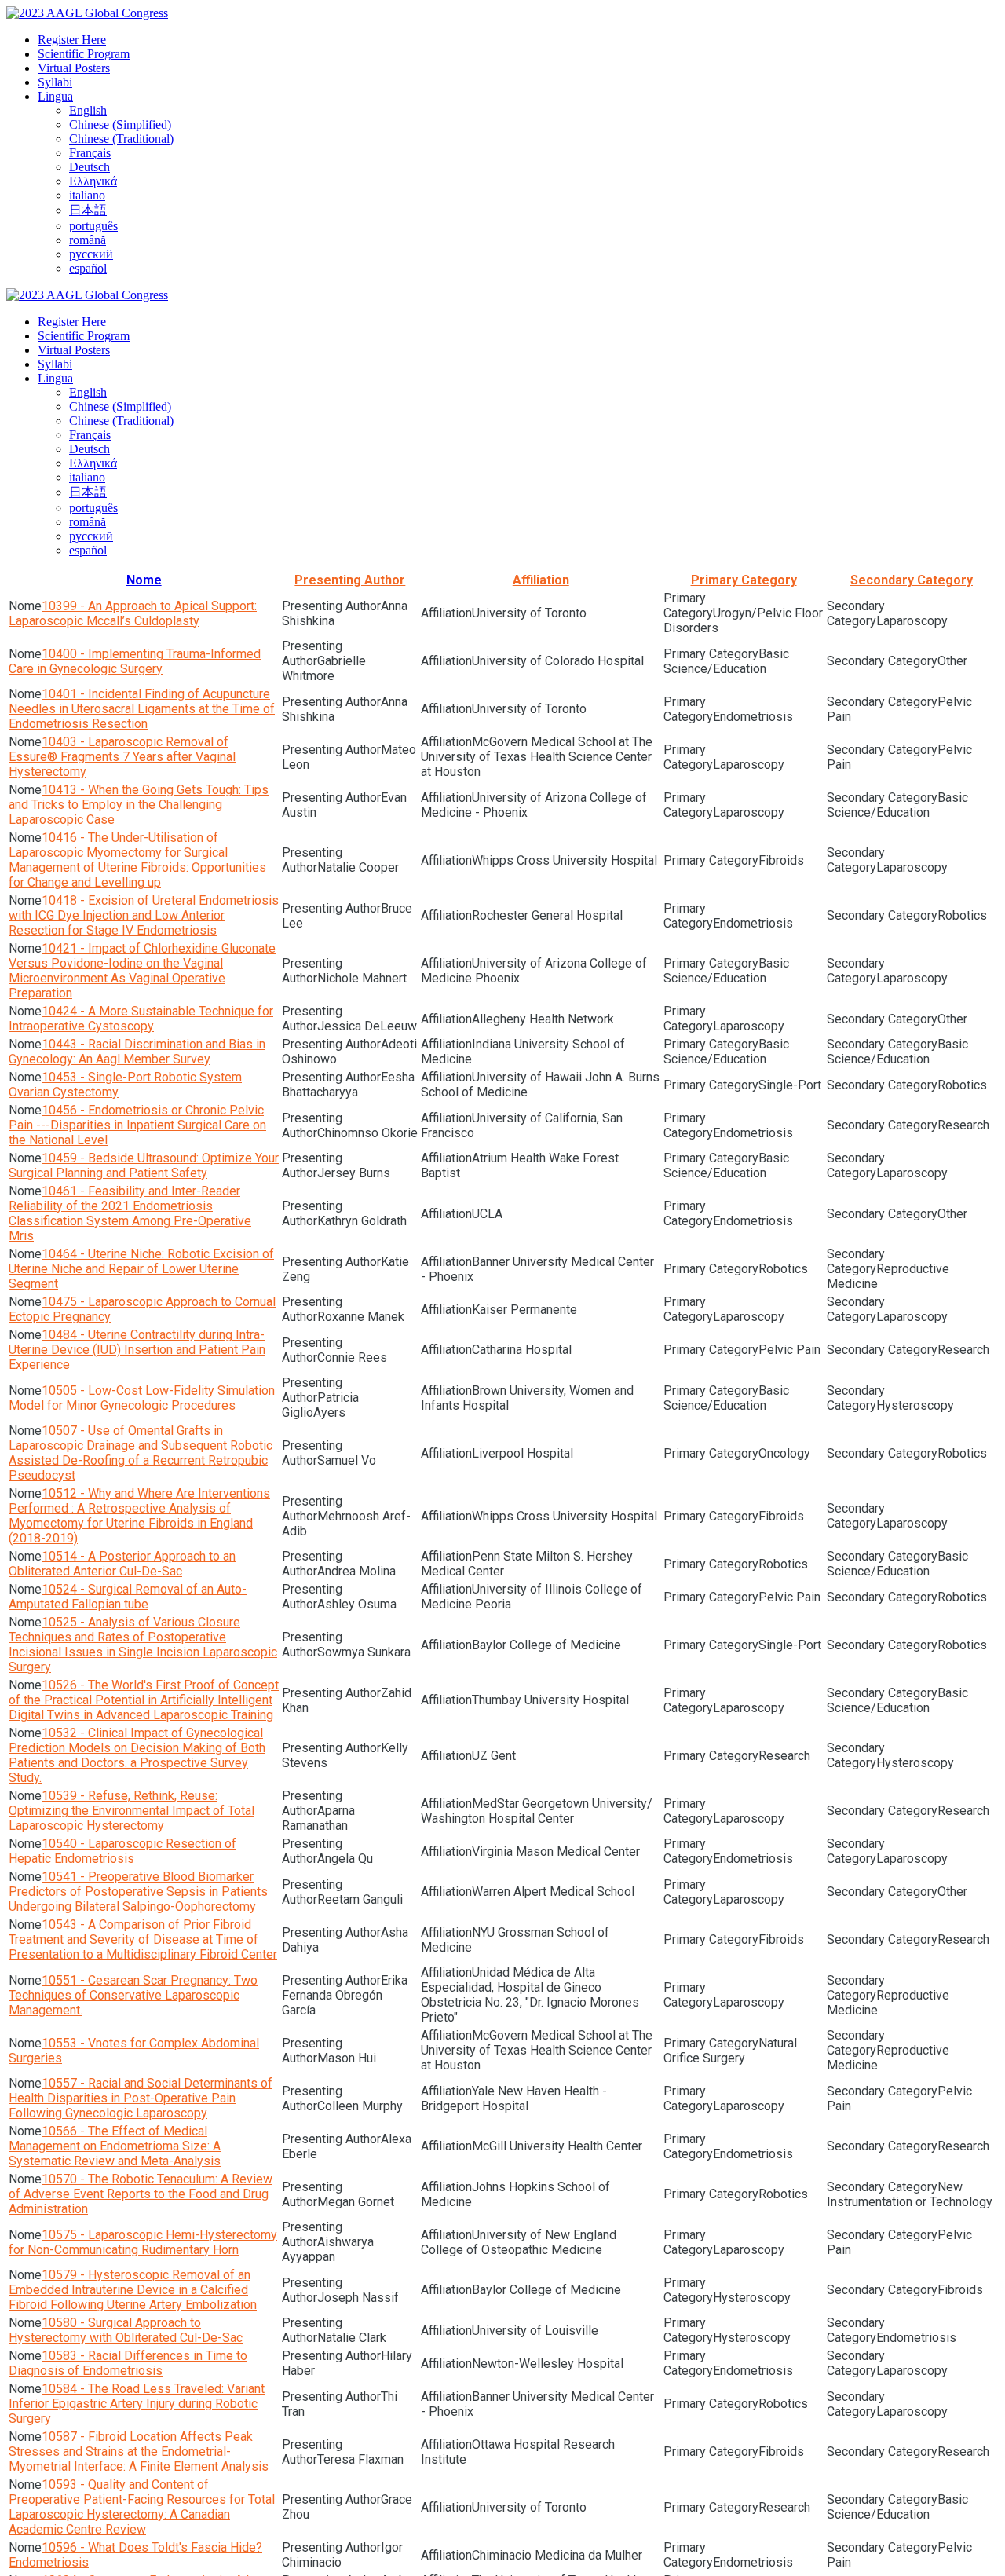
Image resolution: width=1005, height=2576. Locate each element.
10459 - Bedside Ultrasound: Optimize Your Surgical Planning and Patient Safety (144, 1165)
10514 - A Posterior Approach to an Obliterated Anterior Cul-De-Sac (122, 1564)
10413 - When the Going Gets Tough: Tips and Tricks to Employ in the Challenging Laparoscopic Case (139, 805)
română (88, 240)
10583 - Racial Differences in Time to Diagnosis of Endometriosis (128, 2363)
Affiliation (541, 580)
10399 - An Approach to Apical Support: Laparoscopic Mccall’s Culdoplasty (133, 613)
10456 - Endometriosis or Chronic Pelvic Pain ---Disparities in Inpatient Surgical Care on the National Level (137, 1125)
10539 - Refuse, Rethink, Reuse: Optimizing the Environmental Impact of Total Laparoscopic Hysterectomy (132, 1811)
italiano (87, 195)
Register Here (72, 40)
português (93, 226)
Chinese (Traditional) (121, 139)
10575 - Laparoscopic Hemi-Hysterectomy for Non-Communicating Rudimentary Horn (143, 2242)
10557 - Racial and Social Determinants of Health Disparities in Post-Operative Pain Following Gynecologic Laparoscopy (141, 2098)
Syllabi (55, 82)
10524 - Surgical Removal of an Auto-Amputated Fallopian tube (128, 1597)
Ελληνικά (93, 181)
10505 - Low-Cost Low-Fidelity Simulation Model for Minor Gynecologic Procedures (142, 1398)
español (88, 268)
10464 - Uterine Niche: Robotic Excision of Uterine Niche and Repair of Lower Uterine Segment (141, 1269)
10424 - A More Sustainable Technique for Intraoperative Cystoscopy (141, 1019)
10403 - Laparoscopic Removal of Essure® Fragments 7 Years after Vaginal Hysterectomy (122, 757)
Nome (144, 580)
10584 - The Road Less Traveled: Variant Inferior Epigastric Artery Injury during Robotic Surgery (137, 2404)
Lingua (55, 96)
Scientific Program (84, 54)
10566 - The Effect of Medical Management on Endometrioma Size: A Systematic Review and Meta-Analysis (115, 2146)
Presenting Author (350, 580)
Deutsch (90, 167)
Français (90, 153)
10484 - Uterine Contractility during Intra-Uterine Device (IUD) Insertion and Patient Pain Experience (137, 1350)
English (88, 110)
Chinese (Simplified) (120, 124)
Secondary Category (912, 580)
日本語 (88, 210)
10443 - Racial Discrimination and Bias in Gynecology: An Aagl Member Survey (137, 1052)
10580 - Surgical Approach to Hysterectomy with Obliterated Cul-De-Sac (126, 2330)
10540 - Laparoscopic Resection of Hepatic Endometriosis (122, 1851)
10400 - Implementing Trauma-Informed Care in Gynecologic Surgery (135, 661)
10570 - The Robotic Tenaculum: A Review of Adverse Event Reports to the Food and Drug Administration (141, 2194)
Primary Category (744, 580)
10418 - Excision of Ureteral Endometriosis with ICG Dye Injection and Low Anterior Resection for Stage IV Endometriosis (144, 915)
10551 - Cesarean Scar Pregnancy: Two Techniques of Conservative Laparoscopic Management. (133, 1995)
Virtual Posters (74, 68)
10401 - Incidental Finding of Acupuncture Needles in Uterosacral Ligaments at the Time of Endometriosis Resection (142, 709)
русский (91, 254)
